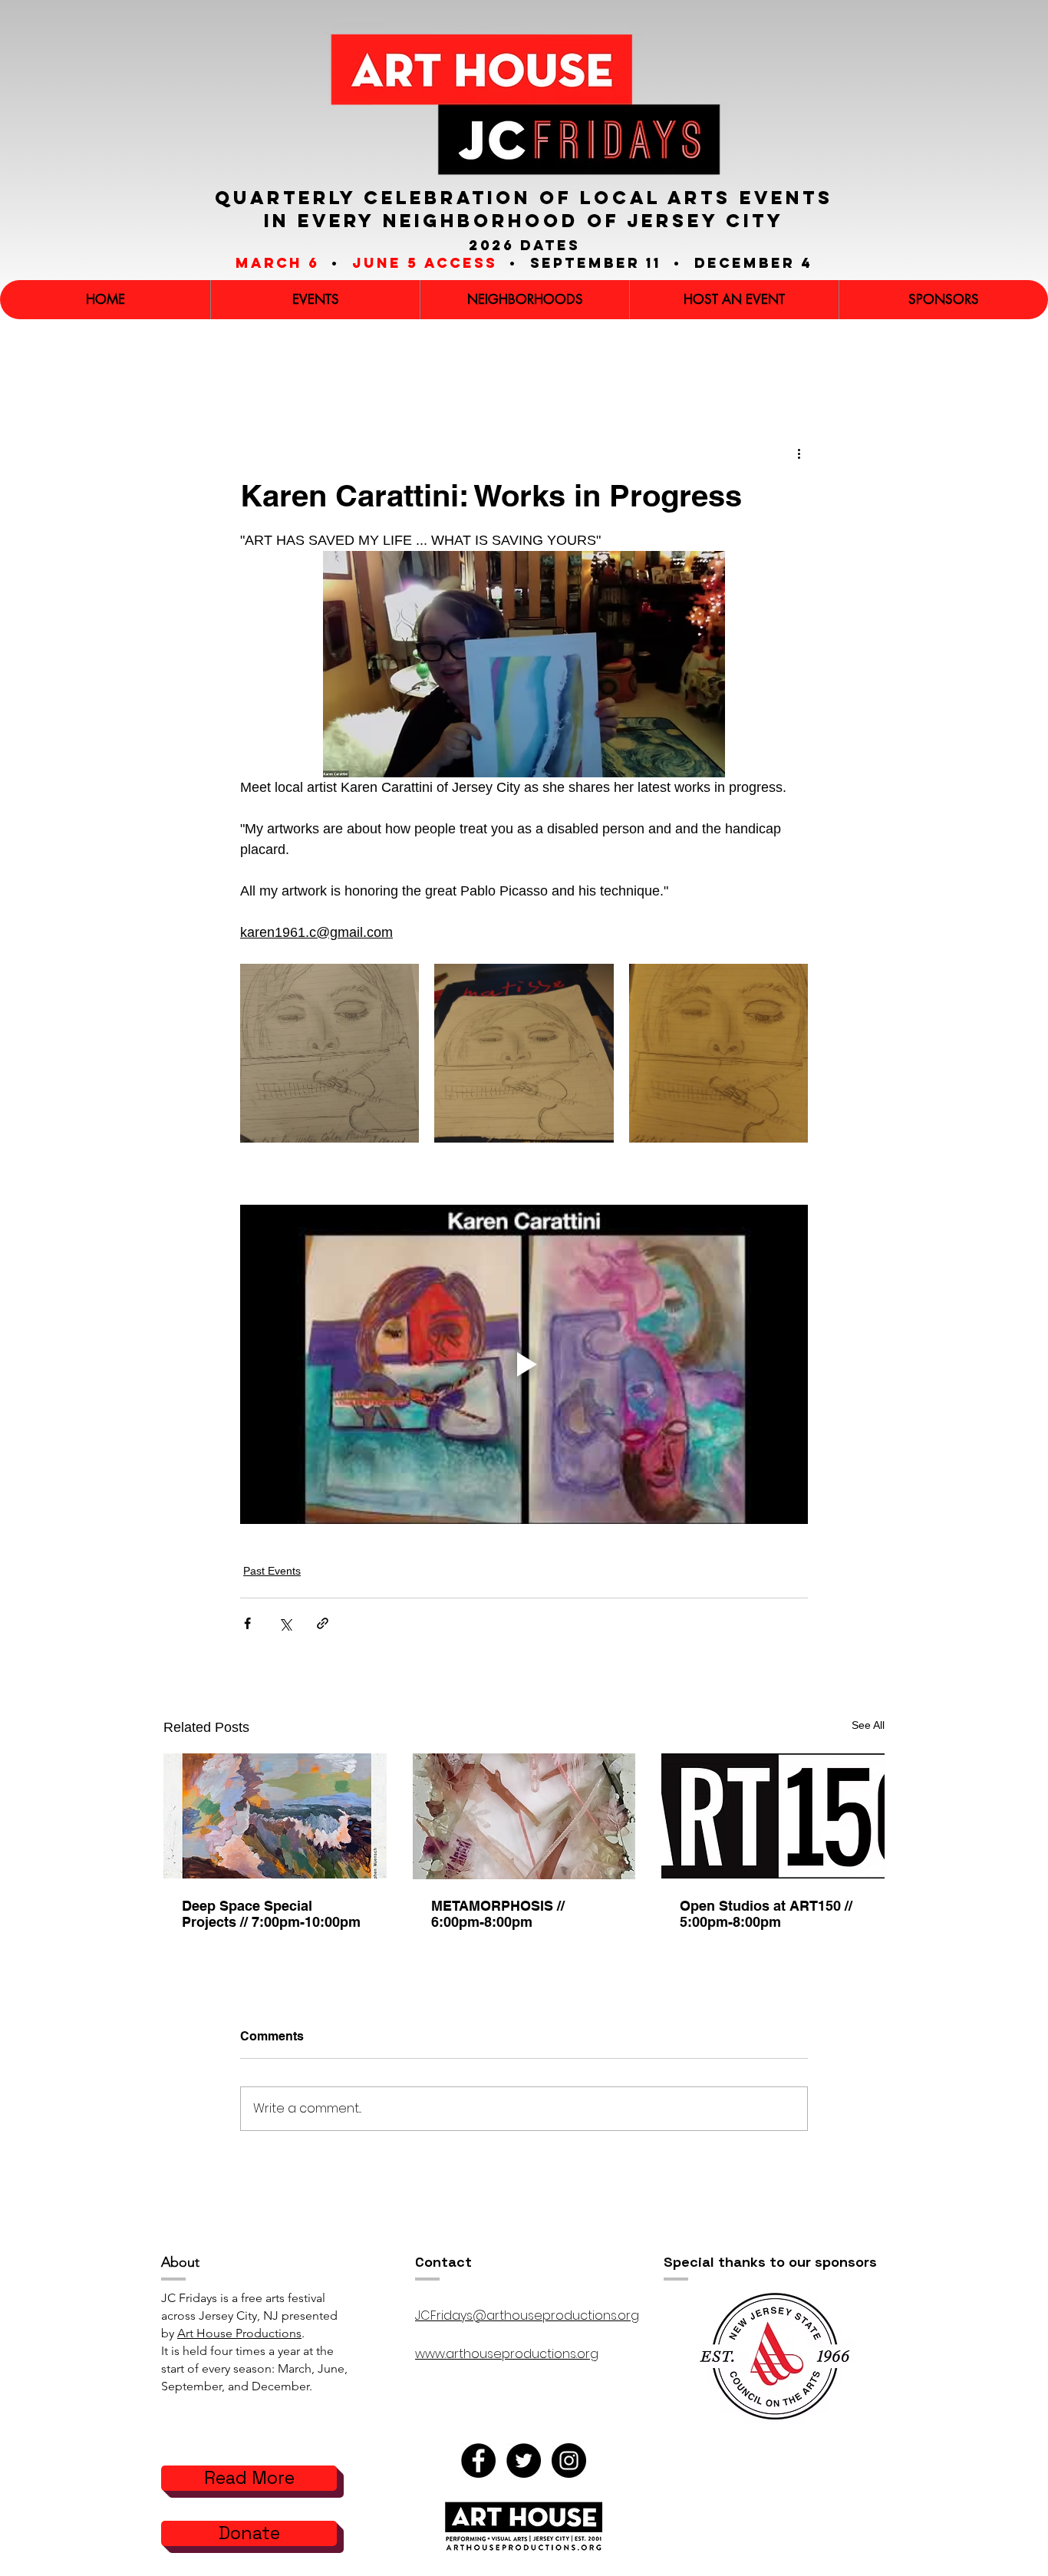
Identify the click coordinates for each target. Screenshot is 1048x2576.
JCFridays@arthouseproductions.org (527, 2315)
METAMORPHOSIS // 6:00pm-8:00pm (498, 1914)
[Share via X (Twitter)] (285, 1623)
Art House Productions (239, 2333)
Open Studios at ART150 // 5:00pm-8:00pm (766, 1914)
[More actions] (799, 454)
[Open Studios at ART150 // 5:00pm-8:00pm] (773, 1816)
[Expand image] (330, 1053)
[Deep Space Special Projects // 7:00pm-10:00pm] (275, 1816)
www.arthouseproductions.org (507, 2354)
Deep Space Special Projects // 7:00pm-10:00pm (271, 1914)
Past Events (272, 1571)
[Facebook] (478, 2461)
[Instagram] (569, 2461)
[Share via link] (323, 1623)
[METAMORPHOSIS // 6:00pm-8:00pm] (524, 1816)
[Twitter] (524, 2461)
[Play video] (524, 1364)
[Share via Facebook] (247, 1623)
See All (868, 1725)
